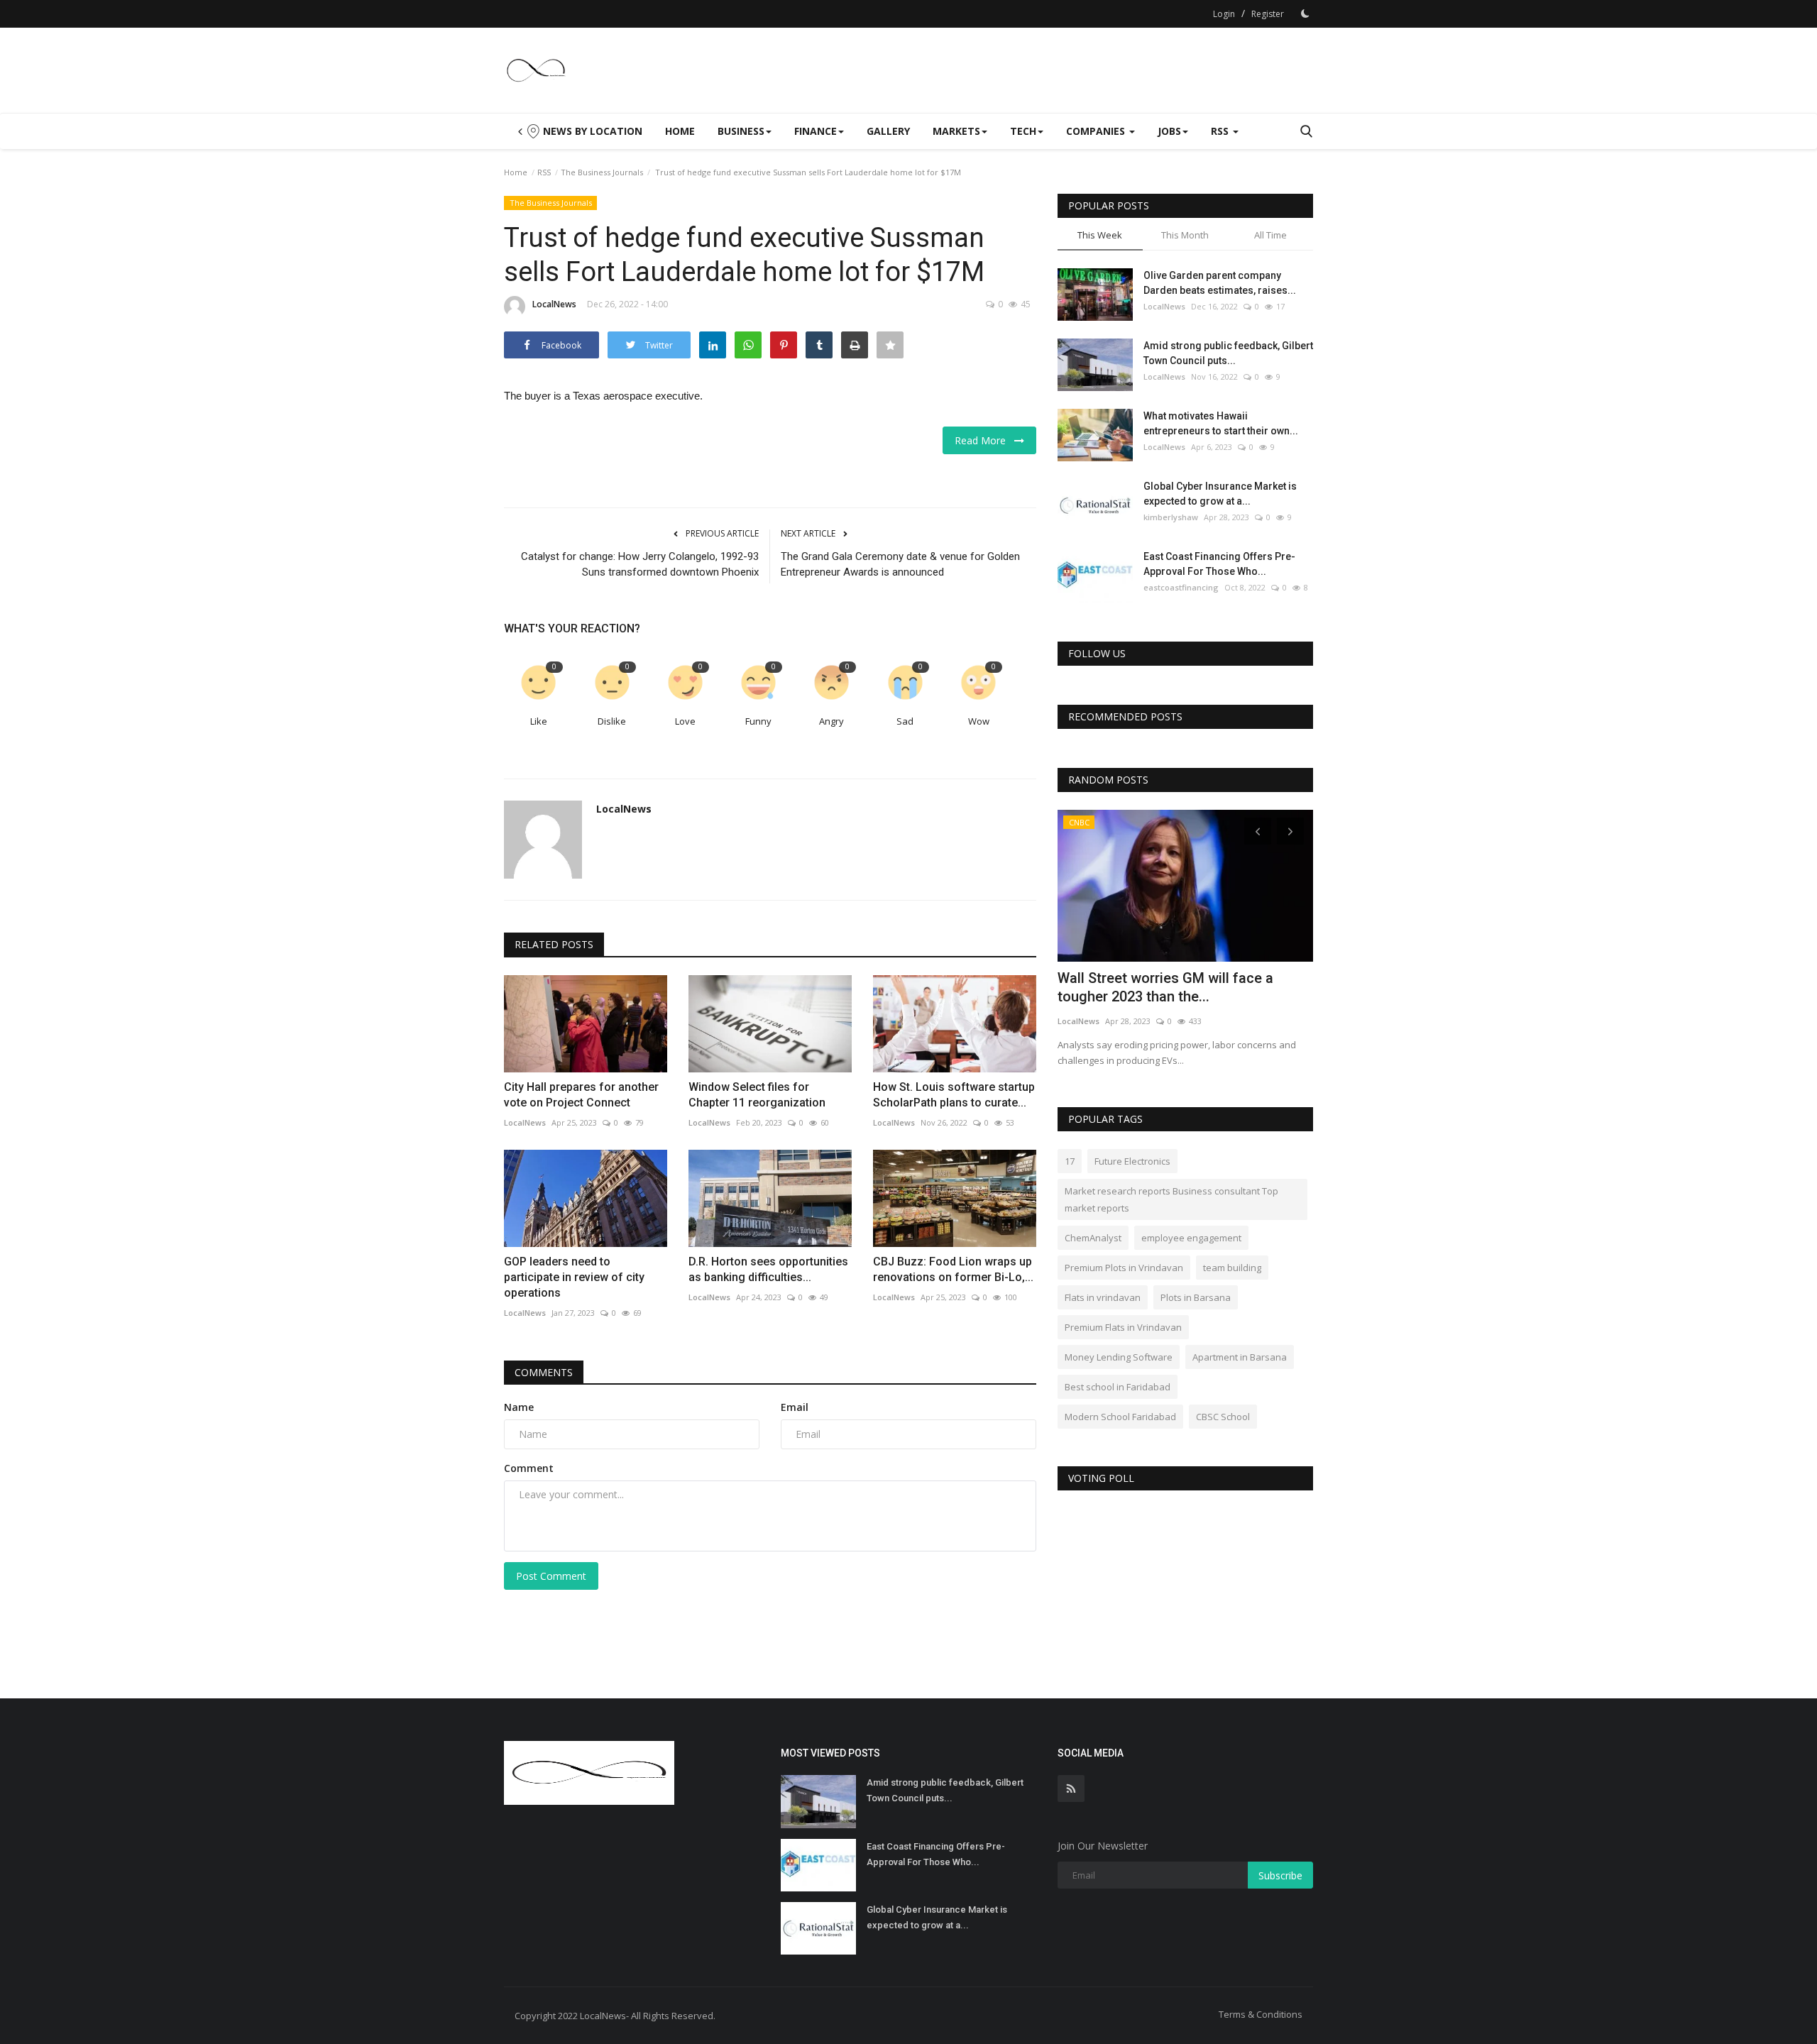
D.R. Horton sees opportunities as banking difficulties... (768, 1269)
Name (519, 1407)
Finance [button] (816, 131)
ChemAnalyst (1093, 1238)
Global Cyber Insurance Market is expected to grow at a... (1220, 494)
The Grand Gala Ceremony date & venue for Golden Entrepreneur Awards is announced (900, 564)
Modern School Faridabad (1120, 1417)
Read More (984, 440)
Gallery (888, 131)
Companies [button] (1097, 131)
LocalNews (554, 304)
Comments (544, 1372)
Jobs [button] (1169, 131)
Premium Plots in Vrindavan (1124, 1268)
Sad (905, 721)
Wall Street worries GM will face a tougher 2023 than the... (1165, 987)
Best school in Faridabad (1118, 1387)
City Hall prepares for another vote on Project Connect (581, 1095)
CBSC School (1223, 1417)
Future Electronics (1132, 1161)
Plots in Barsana (1196, 1297)
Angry (831, 721)
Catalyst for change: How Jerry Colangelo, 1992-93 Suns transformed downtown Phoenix (640, 564)
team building (1232, 1268)
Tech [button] (1023, 131)
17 (1070, 1161)
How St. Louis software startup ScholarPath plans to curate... (954, 1095)
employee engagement (1191, 1238)
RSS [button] (1221, 131)
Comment (529, 1468)
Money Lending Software (1119, 1357)
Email (795, 1407)
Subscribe (1280, 1875)
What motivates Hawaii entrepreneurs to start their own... (1221, 423)
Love (685, 721)
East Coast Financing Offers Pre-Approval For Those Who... (1219, 564)
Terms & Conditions (1261, 2014)
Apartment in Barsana (1240, 1357)
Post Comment (551, 1576)
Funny (758, 721)
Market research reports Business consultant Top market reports (1171, 1199)
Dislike (612, 721)
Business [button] (741, 131)
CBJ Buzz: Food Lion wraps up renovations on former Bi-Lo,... (953, 1269)
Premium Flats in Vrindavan (1123, 1327)
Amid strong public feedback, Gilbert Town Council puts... (1228, 353)
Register (1268, 14)
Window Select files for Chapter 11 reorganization (757, 1095)
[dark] (1305, 13)
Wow (979, 721)
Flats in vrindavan (1103, 1297)
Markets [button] (956, 131)
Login (1224, 14)
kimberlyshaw (1171, 517)
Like (539, 721)
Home (680, 131)
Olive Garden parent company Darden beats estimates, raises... (1220, 283)
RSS (544, 172)
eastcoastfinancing (1181, 587)
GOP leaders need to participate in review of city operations (574, 1277)
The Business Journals (602, 172)
